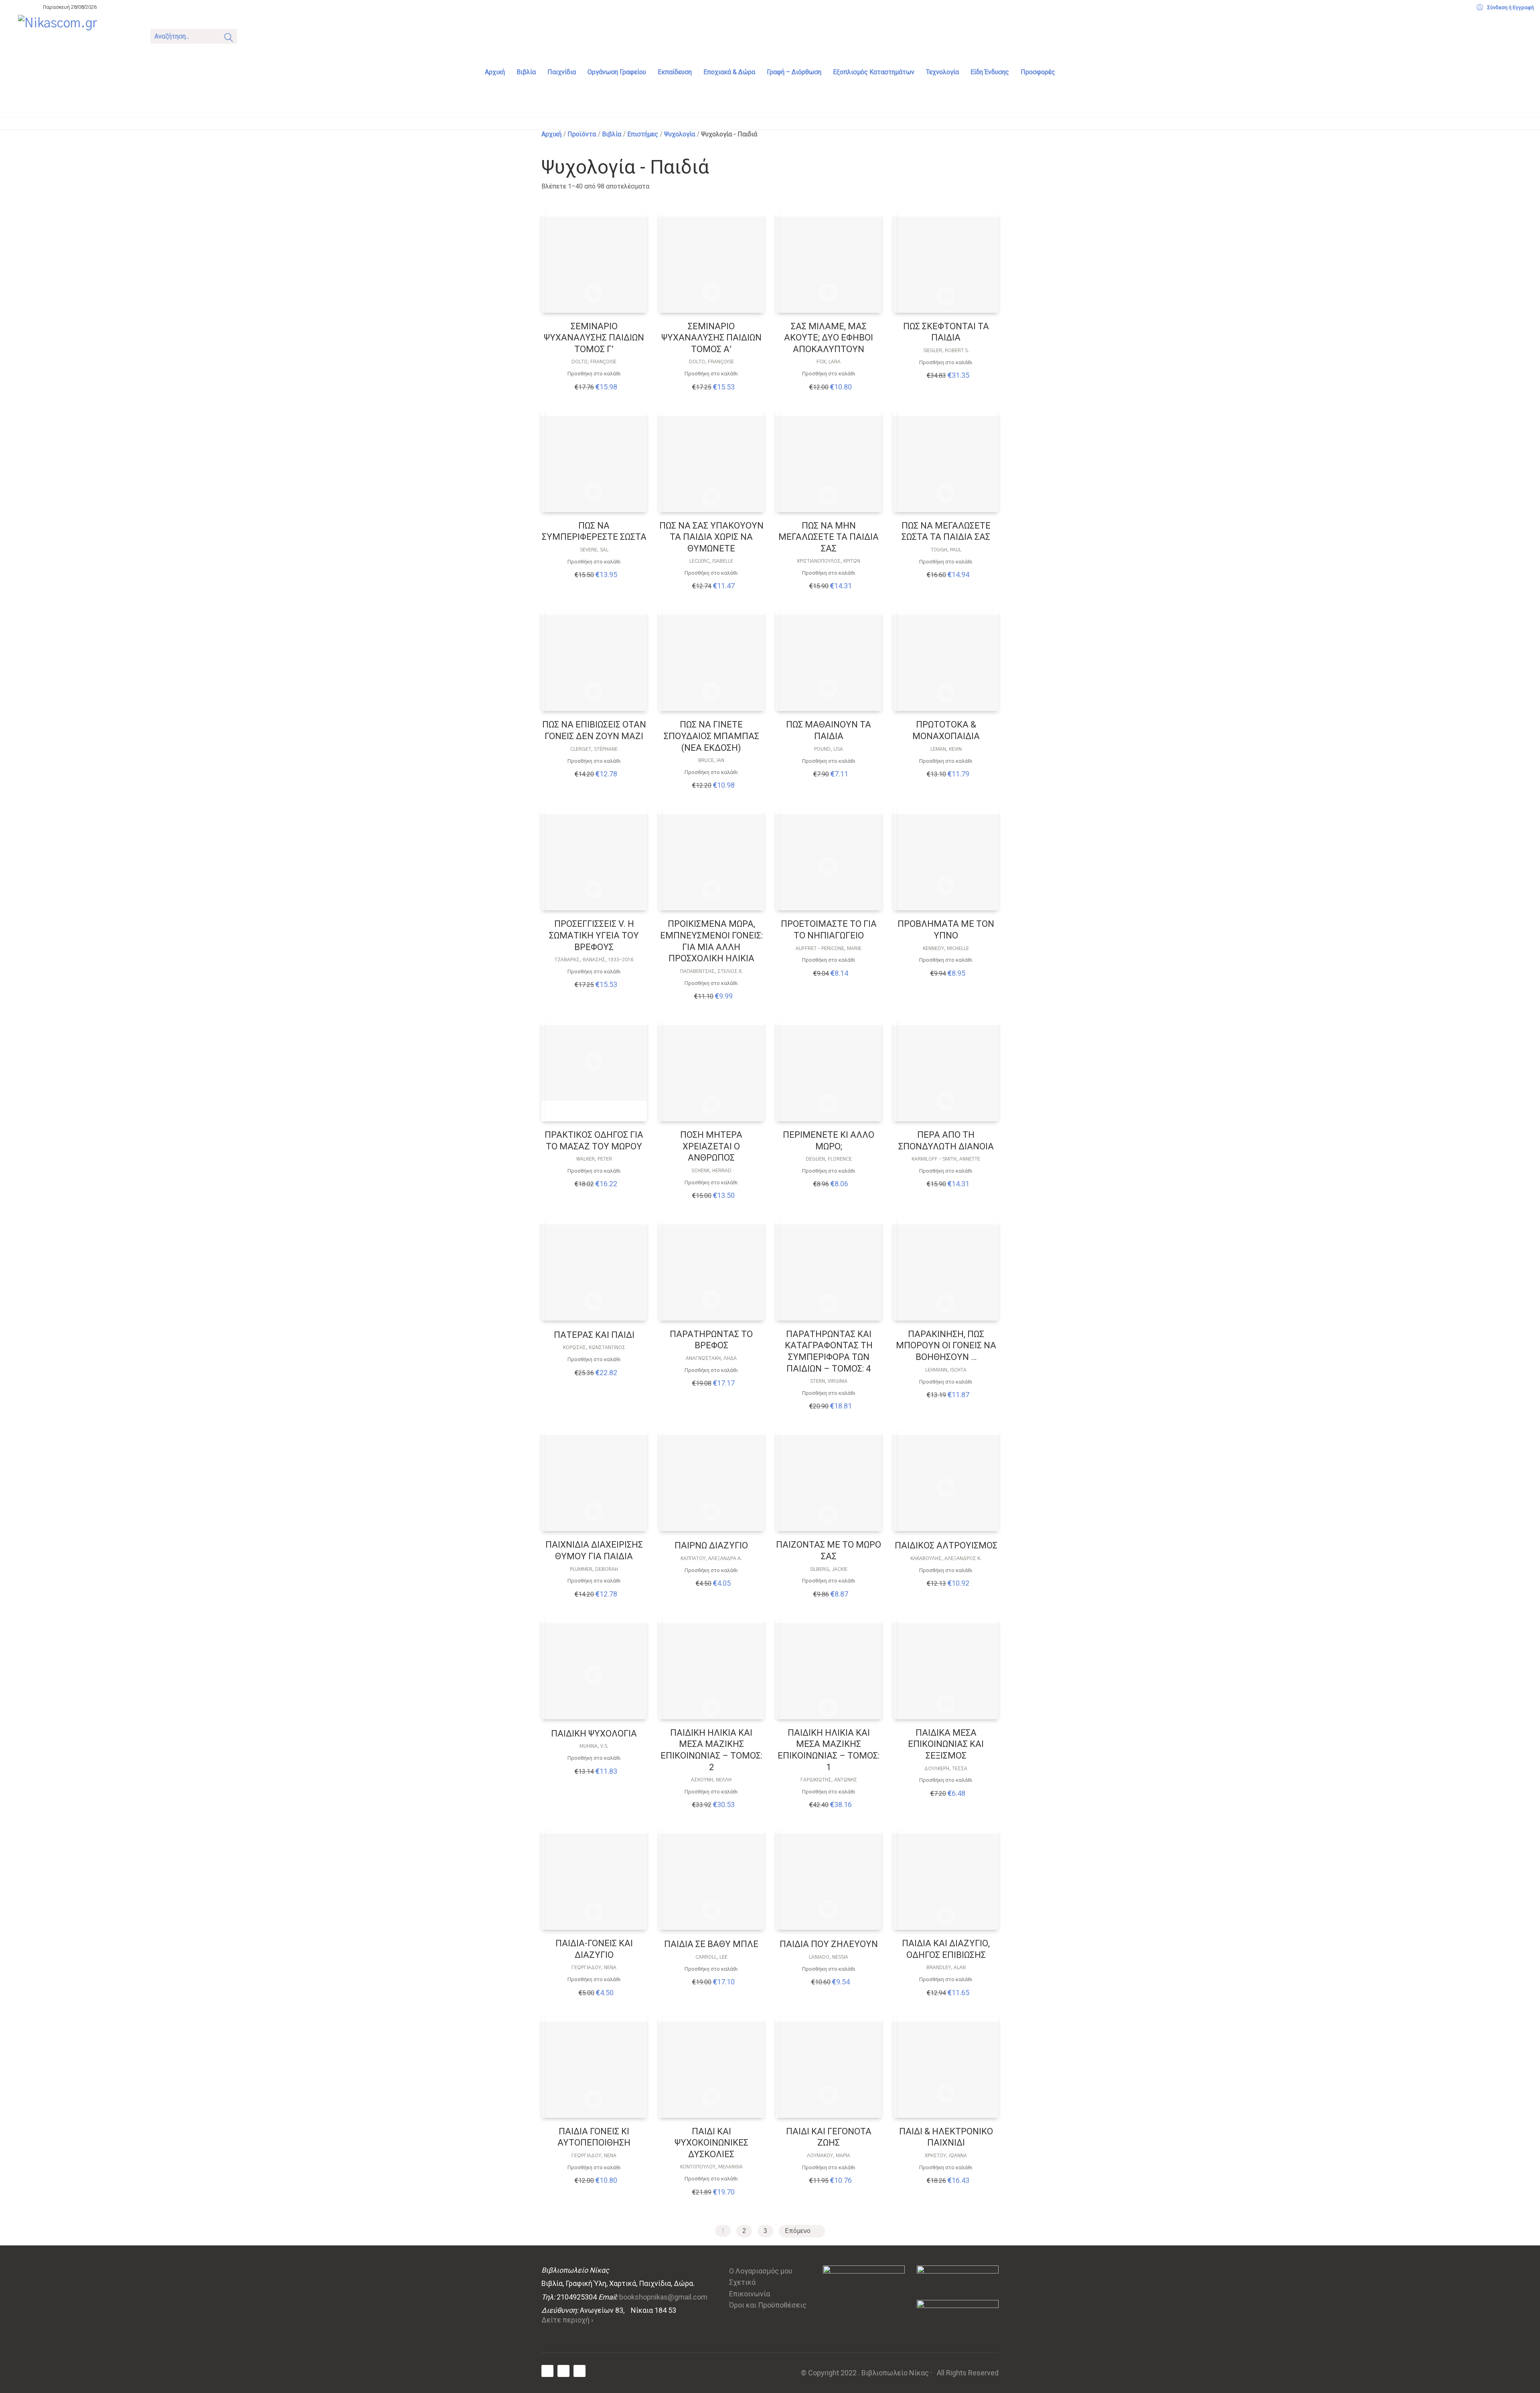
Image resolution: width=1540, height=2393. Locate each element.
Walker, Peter (594, 1159)
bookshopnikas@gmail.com (663, 2297)
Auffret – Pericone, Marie (829, 948)
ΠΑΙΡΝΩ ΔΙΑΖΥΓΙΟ (711, 1545)
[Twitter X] (563, 2371)
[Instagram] (580, 2371)
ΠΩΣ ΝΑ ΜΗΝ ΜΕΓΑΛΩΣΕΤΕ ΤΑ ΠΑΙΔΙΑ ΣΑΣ (829, 537)
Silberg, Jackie (829, 1569)
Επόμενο (798, 2231)
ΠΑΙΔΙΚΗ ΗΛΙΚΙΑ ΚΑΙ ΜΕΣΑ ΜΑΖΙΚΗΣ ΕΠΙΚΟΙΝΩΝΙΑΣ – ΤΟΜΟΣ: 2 (711, 1750)
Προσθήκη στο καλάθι (594, 374)
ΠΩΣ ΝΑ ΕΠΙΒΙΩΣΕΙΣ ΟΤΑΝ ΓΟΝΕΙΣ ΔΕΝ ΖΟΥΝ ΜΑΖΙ (594, 730)
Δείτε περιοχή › (567, 2320)
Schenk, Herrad (711, 1171)
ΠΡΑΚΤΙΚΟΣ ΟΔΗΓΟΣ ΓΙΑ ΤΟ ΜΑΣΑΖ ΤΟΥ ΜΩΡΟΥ (594, 1141)
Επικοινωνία (750, 2294)
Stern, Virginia (829, 1381)
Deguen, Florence (829, 1159)
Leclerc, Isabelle (711, 561)
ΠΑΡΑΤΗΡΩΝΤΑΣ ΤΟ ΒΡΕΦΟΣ (711, 1340)
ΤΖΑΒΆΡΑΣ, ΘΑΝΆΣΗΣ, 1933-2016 (594, 960)
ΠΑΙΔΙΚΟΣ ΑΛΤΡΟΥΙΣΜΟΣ (946, 1545)
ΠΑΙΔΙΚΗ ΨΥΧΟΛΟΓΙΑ (594, 1733)
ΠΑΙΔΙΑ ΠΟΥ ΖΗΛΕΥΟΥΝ (829, 1944)
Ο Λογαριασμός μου (761, 2271)
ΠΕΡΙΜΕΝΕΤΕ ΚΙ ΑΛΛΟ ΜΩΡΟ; (829, 1141)
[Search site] (229, 39)
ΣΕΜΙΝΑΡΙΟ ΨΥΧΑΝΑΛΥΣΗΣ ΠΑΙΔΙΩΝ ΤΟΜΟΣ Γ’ (594, 338)
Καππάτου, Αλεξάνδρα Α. (711, 1558)
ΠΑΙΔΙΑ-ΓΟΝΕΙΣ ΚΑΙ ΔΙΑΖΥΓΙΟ (594, 1949)
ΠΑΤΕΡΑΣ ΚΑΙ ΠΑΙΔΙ (594, 1335)
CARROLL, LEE (711, 1957)
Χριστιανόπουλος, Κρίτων (829, 561)
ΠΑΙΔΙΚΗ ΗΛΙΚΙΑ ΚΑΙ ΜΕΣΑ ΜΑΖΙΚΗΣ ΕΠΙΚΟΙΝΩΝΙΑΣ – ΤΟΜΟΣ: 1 (829, 1750)
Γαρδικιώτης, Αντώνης (829, 1780)
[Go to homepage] (78, 35)
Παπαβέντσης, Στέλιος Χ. (711, 971)
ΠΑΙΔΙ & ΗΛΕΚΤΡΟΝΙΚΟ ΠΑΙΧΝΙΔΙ (946, 2137)
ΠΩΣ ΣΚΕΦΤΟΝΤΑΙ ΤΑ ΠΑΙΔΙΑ (946, 332)
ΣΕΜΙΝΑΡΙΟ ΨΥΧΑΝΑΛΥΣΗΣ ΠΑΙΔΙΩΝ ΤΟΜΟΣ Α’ (711, 338)
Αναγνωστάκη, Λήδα (711, 1358)
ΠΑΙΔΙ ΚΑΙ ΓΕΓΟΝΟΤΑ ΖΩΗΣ (829, 2137)
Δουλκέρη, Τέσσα (946, 1769)
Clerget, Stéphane (594, 749)
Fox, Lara (829, 362)
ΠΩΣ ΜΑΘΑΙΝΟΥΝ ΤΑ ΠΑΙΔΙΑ (829, 730)
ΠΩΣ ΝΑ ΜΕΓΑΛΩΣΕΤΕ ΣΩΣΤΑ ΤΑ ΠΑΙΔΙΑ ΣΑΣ (946, 531)
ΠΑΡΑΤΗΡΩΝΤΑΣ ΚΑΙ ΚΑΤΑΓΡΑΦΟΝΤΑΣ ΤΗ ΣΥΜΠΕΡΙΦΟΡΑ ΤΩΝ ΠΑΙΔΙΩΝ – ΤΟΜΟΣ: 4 (829, 1351)
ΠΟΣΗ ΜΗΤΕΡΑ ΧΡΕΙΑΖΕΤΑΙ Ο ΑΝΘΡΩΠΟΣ (711, 1146)
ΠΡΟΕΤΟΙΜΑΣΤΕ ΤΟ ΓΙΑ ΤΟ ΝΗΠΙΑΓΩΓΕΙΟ (829, 930)
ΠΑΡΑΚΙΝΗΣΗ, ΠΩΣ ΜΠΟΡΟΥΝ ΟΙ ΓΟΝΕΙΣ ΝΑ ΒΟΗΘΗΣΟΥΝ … (946, 1345)
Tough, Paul (946, 550)
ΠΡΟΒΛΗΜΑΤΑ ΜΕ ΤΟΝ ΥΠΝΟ (946, 930)
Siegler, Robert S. (946, 351)
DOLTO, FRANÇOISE (594, 362)
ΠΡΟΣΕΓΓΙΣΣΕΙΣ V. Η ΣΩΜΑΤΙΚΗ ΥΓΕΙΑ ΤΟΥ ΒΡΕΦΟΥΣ (594, 935)
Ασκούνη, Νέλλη (711, 1780)
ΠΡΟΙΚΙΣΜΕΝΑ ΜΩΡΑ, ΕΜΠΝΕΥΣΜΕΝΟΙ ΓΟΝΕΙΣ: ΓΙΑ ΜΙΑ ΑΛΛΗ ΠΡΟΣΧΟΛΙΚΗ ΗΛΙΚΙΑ (711, 941)
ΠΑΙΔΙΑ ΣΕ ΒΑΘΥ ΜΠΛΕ (711, 1944)
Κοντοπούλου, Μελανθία (711, 2167)
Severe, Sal (594, 550)
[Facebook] (547, 2371)
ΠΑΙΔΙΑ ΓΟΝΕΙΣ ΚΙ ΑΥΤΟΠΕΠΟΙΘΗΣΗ (594, 2137)
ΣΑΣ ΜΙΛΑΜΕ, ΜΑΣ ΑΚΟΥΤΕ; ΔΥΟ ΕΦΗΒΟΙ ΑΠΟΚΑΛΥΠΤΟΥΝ (829, 338)
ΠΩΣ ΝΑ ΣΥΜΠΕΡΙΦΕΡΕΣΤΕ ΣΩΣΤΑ (594, 531)
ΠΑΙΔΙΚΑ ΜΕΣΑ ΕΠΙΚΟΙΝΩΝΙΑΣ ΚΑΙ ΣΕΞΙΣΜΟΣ (946, 1744)
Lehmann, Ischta (946, 1370)
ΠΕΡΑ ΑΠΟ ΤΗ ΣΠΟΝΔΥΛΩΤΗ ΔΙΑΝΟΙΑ (946, 1141)
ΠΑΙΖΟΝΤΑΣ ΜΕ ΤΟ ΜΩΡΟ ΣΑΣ (829, 1550)
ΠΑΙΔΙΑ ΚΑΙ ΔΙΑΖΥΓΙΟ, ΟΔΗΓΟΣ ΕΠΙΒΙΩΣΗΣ (946, 1949)
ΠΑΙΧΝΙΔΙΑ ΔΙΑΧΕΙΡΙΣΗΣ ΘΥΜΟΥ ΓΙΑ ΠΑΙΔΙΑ (594, 1550)
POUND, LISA (829, 749)
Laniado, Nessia (829, 1957)
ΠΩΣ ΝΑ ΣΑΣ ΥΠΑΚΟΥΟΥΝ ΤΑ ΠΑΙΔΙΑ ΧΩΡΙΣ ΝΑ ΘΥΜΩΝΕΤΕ (711, 537)
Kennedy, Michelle (946, 948)
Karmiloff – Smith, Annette (946, 1159)
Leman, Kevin (946, 749)
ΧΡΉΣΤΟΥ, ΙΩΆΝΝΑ (946, 2156)
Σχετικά (742, 2282)
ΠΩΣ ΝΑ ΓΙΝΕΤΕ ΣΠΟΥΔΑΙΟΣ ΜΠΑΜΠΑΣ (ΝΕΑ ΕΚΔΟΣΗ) (711, 736)
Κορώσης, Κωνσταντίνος (594, 1347)
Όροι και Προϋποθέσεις (768, 2305)
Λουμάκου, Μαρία (829, 2156)
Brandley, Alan (946, 1967)
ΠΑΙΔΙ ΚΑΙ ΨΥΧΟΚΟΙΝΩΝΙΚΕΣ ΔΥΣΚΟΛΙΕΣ (711, 2143)
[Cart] (253, 35)
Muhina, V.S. (594, 1746)
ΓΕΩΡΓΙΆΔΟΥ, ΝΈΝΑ (594, 1967)
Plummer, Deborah (594, 1569)
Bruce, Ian (711, 760)
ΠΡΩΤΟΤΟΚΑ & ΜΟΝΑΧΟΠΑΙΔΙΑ (946, 730)
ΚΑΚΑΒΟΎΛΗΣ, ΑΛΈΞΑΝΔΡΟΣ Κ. (946, 1558)
